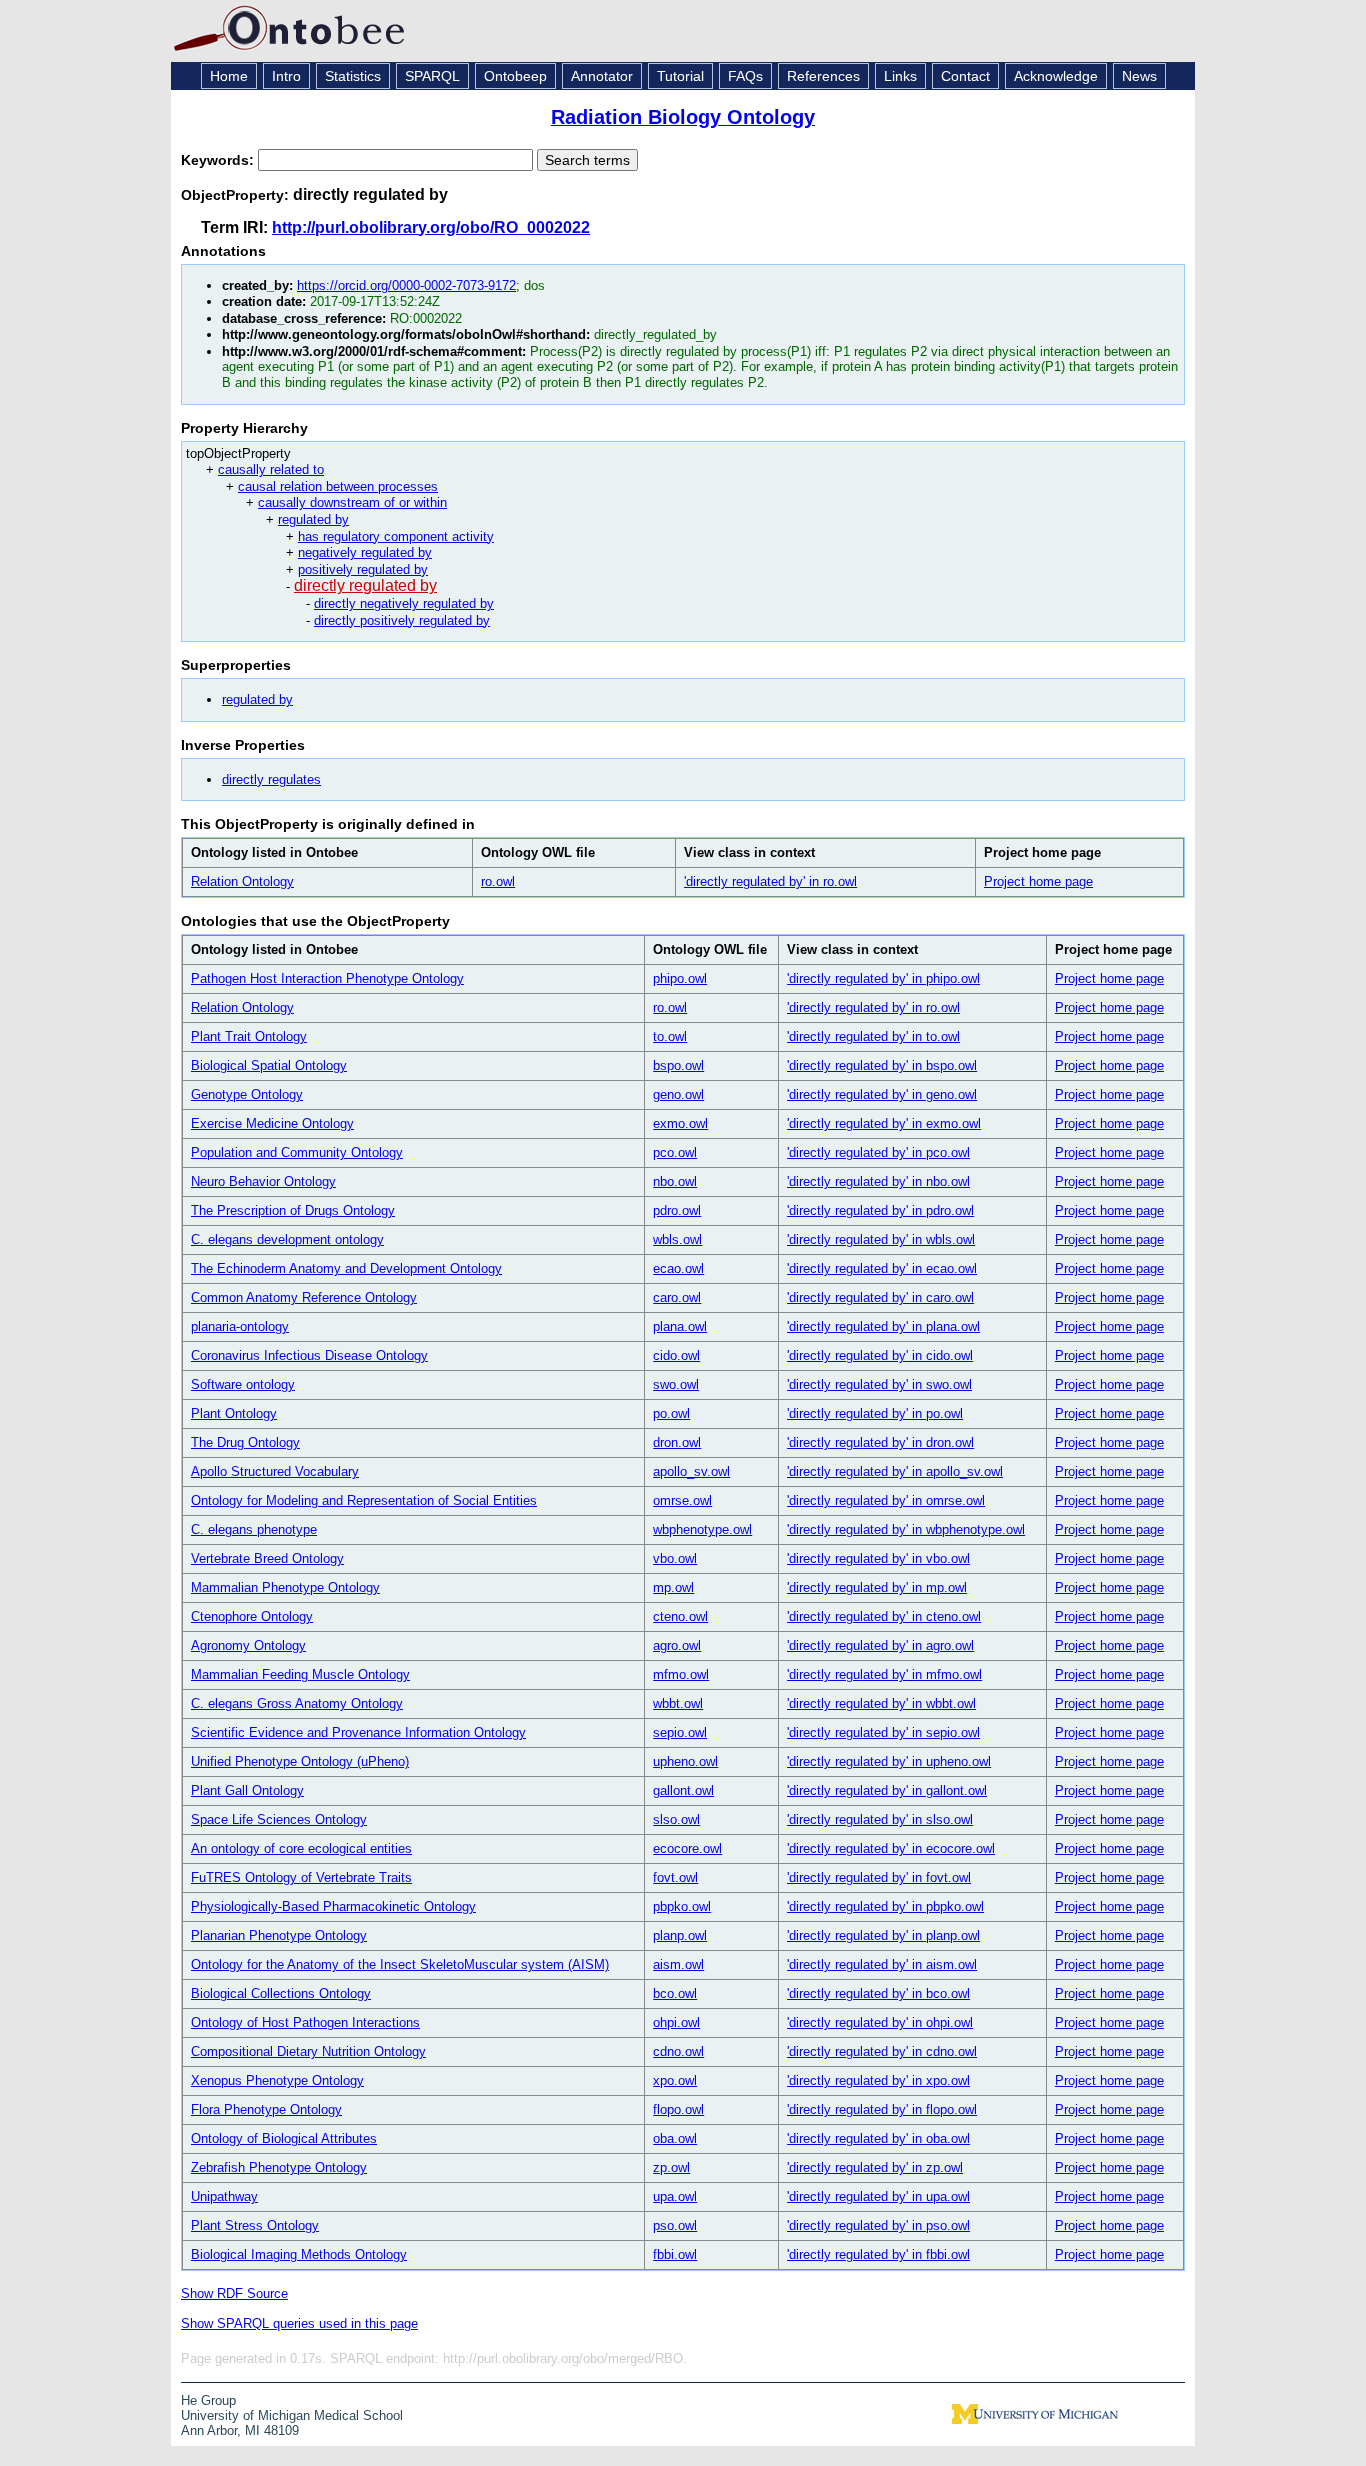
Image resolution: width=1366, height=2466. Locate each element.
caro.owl (677, 1297)
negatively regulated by (365, 552)
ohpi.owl (676, 2022)
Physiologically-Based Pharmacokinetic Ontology (333, 1906)
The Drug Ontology (245, 1442)
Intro (286, 76)
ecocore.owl (687, 1848)
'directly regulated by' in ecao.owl (882, 1268)
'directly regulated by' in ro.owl (770, 881)
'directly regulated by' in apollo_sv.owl (895, 1471)
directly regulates (271, 779)
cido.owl (676, 1355)
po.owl (671, 1413)
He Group (208, 2400)
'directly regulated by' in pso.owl (878, 2225)
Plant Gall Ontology (247, 1790)
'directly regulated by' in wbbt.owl (881, 1703)
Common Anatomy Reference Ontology (304, 1297)
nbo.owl (675, 1181)
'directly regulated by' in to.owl (873, 1036)
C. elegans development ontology (287, 1239)
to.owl (670, 1036)
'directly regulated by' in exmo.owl (884, 1123)
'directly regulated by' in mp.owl (877, 1587)
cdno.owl (678, 2051)
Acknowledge (1056, 76)
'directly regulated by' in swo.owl (879, 1384)
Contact (965, 76)
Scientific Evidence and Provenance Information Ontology (358, 1732)
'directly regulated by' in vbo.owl (878, 1558)
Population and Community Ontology (297, 1152)
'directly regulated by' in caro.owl (880, 1297)
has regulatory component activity (396, 536)
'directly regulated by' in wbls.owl (881, 1239)
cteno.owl (680, 1616)
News (1139, 76)
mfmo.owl (681, 1674)
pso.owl (675, 2225)
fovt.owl (675, 1877)
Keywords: (219, 160)
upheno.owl (685, 1761)
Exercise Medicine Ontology (272, 1123)
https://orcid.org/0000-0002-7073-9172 (406, 285)
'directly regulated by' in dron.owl (880, 1442)
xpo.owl (675, 2080)
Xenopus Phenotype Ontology (277, 2080)
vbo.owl (675, 1558)
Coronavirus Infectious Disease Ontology (309, 1355)
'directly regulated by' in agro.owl (880, 1645)
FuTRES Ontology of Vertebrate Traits (301, 1877)
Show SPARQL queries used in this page (299, 2323)
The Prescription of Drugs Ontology (293, 1210)
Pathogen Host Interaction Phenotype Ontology (327, 978)
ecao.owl (678, 1268)
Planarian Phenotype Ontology (279, 1935)
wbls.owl (677, 1239)
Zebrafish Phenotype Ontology (279, 2167)
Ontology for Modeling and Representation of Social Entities (364, 1500)
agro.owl (677, 1645)
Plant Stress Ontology (255, 2225)
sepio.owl (680, 1732)
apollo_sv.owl (691, 1471)
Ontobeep (515, 76)
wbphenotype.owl (702, 1529)
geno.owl (678, 1094)
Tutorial (680, 76)
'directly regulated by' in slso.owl (880, 1819)
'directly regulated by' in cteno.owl (884, 1616)
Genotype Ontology (247, 1094)
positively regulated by (363, 569)
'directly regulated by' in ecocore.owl (891, 1848)
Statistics (353, 76)
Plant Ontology (234, 1413)
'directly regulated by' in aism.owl (882, 1964)
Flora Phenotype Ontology (266, 2109)
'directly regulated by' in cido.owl (880, 1355)
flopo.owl (678, 2109)
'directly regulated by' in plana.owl (883, 1326)
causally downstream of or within (352, 502)
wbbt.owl (678, 1703)
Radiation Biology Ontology (683, 117)
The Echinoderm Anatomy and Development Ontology (346, 1268)
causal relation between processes (338, 486)
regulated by (313, 519)
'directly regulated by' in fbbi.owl (878, 2254)
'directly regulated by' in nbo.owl (878, 1181)
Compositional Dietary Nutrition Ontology (308, 2051)
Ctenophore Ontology (252, 1616)
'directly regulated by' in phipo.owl (883, 978)
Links (900, 76)
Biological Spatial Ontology (269, 1065)
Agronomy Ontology (248, 1645)
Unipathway (224, 2196)
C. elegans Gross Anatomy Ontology (297, 1703)
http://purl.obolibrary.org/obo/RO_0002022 (431, 227)
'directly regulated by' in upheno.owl (889, 1761)
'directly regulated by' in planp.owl (883, 1935)
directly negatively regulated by (404, 603)
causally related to (271, 469)
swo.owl (676, 1384)
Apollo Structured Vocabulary (275, 1471)
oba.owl (675, 2138)
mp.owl (673, 1587)
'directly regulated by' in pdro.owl (880, 1210)
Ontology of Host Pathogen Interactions (305, 2022)
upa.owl (675, 2196)
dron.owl (677, 1442)
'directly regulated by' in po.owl (875, 1413)
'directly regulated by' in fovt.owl (879, 1877)
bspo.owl (678, 1065)
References (823, 76)
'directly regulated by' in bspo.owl (882, 1065)
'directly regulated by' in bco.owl (878, 1993)
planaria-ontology (240, 1326)
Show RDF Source (234, 2293)
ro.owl (498, 881)
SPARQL (432, 76)
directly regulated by (365, 585)
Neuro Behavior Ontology (263, 1181)
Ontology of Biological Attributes (284, 2138)
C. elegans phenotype (254, 1529)
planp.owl (680, 1935)
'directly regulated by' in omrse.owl (886, 1500)
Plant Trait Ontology (249, 1036)
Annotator (602, 76)
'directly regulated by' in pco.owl (878, 1152)
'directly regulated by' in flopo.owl (882, 2109)
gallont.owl (683, 1790)
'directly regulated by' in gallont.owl (887, 1790)
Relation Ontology (242, 881)
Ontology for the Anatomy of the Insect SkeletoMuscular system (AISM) (400, 1964)
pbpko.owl (682, 1906)
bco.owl (675, 1993)
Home (229, 76)
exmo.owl (680, 1123)
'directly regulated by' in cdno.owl (882, 2051)
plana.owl (680, 1326)
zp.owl (671, 2167)
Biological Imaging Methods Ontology (299, 2254)
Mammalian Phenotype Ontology (285, 1587)
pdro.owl (677, 1210)
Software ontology (243, 1384)
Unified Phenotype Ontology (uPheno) (300, 1761)
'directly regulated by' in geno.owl (882, 1094)
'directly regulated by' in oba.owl (878, 2138)
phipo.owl (680, 978)
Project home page (1038, 881)
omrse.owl (682, 1500)
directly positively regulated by (402, 620)
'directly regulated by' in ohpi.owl (880, 2022)
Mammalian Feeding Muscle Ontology (300, 1674)
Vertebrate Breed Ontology (267, 1558)
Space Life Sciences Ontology (279, 1819)
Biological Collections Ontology (281, 1993)
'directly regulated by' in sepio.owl (883, 1732)
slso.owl (676, 1819)
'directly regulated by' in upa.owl (878, 2196)
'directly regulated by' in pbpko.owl (885, 1906)
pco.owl (675, 1152)
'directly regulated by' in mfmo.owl (884, 1674)
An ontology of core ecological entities (301, 1848)
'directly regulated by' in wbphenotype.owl (906, 1529)
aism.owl (678, 1964)
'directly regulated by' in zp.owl (875, 2167)
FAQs (745, 76)
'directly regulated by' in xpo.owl (878, 2080)
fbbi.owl (675, 2254)
